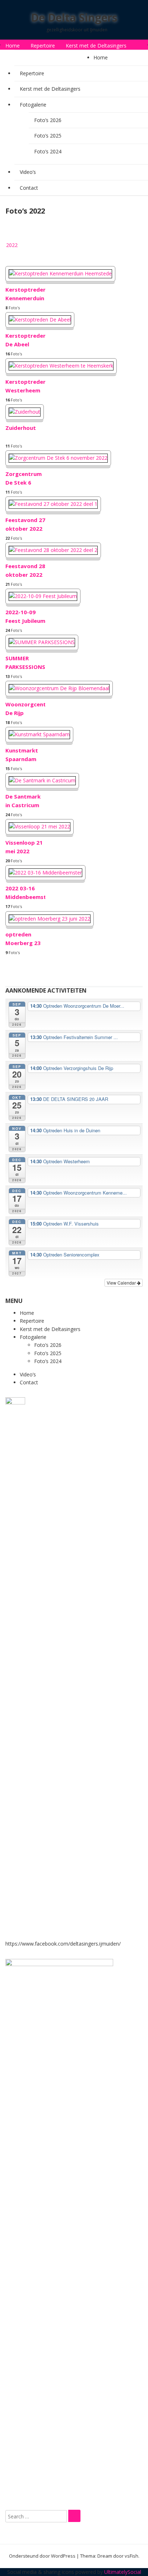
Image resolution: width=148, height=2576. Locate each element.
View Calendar (122, 1283)
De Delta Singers (74, 17)
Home (13, 46)
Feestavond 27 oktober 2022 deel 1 (25, 526)
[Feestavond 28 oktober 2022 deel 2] (53, 550)
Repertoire (43, 46)
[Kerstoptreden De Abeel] (40, 320)
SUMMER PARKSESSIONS (25, 662)
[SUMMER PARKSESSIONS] (42, 642)
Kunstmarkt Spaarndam (22, 755)
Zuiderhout (21, 428)
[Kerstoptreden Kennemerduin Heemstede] (60, 273)
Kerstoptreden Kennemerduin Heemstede (25, 295)
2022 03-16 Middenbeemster (25, 893)
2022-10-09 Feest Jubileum (25, 616)
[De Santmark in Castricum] (42, 780)
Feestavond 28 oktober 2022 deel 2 (25, 572)
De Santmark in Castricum (23, 801)
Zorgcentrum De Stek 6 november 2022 (24, 480)
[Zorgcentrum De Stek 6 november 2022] (58, 458)
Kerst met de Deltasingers (96, 46)
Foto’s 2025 (48, 136)
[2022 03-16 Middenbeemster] (45, 873)
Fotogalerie (19, 58)
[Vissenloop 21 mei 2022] (40, 826)
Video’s (51, 58)
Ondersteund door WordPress (42, 2556)
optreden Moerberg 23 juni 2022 (23, 940)
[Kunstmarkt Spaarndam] (39, 734)
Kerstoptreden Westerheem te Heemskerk (25, 387)
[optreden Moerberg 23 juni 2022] (50, 919)
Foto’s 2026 (48, 120)
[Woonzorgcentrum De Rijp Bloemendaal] (59, 688)
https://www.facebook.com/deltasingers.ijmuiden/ (63, 1944)
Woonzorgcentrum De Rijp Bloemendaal (25, 710)
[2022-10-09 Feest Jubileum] (43, 596)
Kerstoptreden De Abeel (25, 340)
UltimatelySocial (123, 2572)
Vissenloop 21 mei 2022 (24, 847)
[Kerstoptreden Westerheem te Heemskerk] (61, 366)
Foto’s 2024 (48, 151)
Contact (79, 58)
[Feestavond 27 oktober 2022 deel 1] (53, 504)
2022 (12, 245)
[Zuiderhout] (25, 412)
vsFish (131, 2556)
